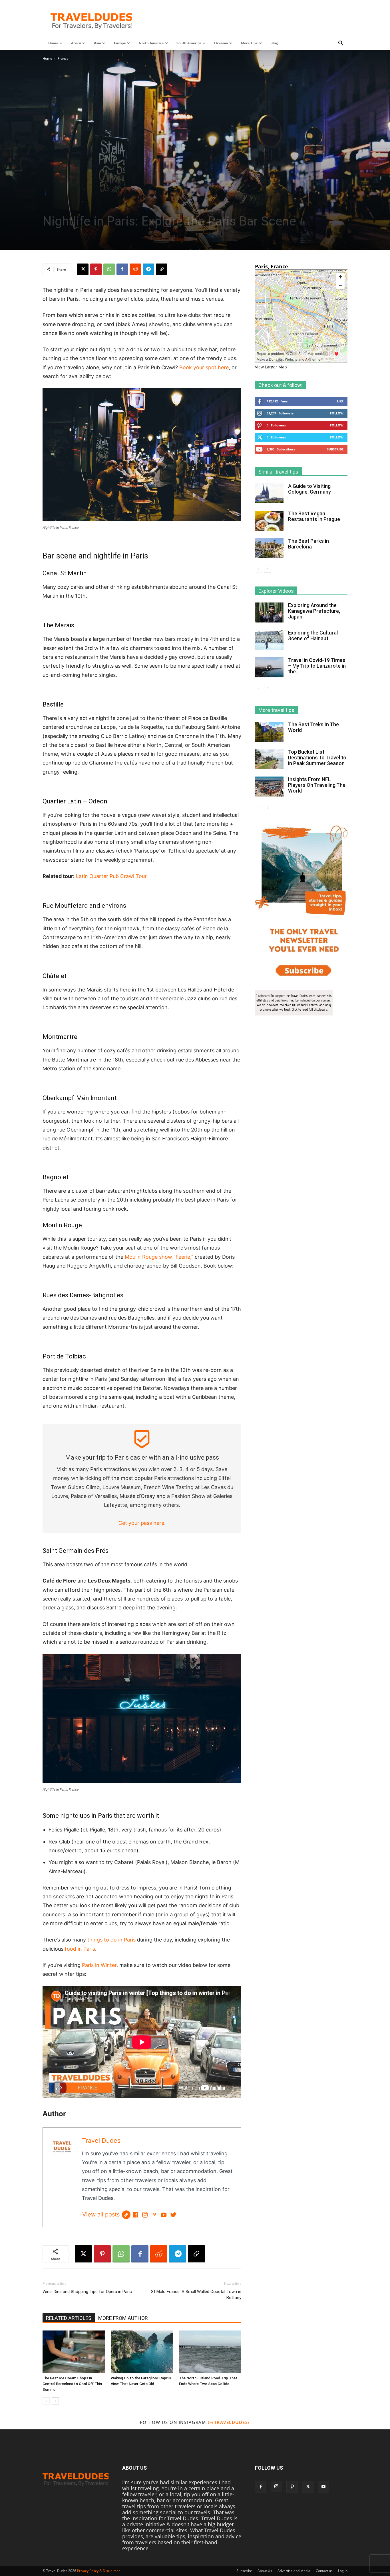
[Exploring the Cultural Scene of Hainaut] (269, 640)
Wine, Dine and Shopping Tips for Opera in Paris (87, 2292)
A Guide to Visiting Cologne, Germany (309, 489)
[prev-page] (46, 2401)
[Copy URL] (162, 269)
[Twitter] (173, 2215)
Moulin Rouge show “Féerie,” (159, 1257)
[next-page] (55, 2401)
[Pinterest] (96, 269)
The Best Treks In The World (313, 727)
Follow (337, 413)
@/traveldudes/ (229, 2422)
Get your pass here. (142, 1523)
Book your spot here (204, 367)
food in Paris (80, 1949)
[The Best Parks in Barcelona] (269, 548)
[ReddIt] (135, 269)
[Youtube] (323, 2487)
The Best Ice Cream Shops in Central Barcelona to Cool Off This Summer (72, 2384)
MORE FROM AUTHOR (123, 2318)
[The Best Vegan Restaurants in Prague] (269, 521)
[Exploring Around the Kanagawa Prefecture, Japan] (269, 612)
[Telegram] (148, 269)
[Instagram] (145, 2215)
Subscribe (335, 449)
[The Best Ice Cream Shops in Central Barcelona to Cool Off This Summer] (74, 2352)
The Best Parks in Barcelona (308, 544)
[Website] (126, 2215)
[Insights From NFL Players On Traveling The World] (269, 787)
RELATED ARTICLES (69, 2318)
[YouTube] (164, 2215)
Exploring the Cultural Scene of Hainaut (313, 635)
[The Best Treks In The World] (269, 732)
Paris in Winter (99, 1965)
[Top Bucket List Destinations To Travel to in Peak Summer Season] (269, 759)
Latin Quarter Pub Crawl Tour (111, 876)
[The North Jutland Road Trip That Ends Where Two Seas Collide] (210, 2352)
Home (47, 58)
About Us (265, 2571)
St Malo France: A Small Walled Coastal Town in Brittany (196, 2295)
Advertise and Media (294, 2571)
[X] (83, 269)
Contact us (324, 2571)
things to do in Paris (111, 1940)
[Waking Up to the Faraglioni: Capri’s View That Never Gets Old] (142, 2352)
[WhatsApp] (109, 269)
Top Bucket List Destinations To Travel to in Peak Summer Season (317, 758)
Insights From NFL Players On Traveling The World (317, 785)
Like (340, 401)
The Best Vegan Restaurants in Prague (314, 516)
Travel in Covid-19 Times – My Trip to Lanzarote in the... (317, 666)
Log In (343, 2571)
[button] (341, 43)
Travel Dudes (101, 2140)
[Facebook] (122, 269)
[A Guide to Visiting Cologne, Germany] (269, 493)
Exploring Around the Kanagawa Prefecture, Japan (314, 611)
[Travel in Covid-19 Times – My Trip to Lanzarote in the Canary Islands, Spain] (269, 668)
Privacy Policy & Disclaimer (98, 2571)
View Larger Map (271, 367)
